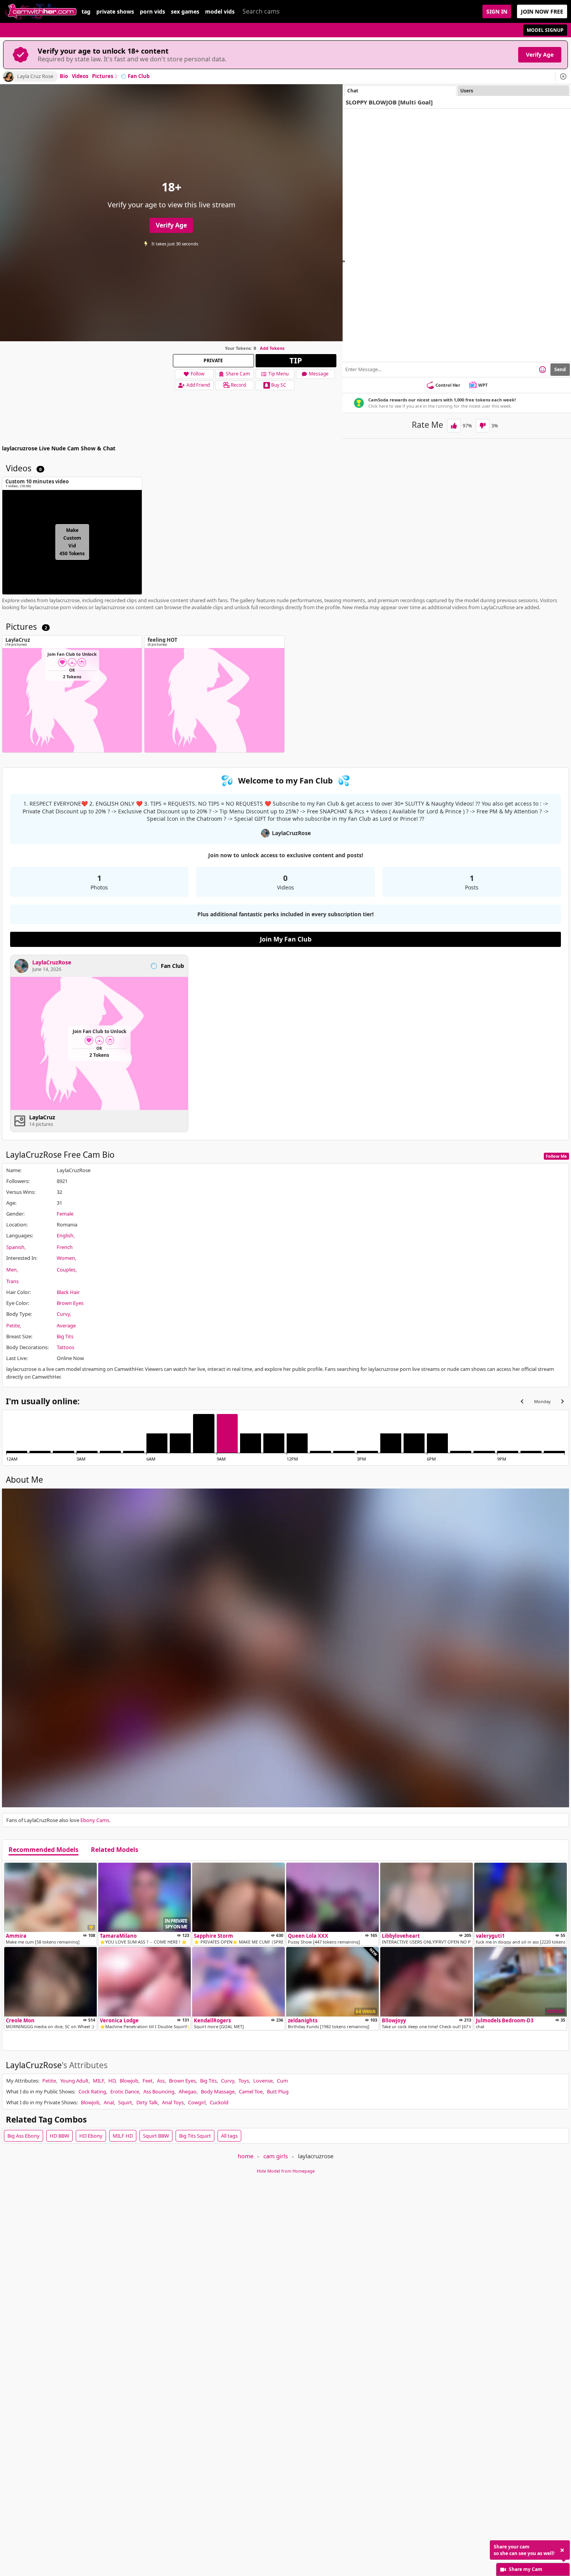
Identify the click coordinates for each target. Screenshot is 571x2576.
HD (112, 2081)
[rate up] (454, 426)
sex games (185, 12)
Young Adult (74, 2081)
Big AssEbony (24, 2136)
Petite (13, 1325)
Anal (109, 2102)
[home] (41, 11)
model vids (220, 12)
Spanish (15, 1247)
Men (11, 1270)
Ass (161, 2081)
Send (560, 369)
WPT (483, 385)
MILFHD (123, 2136)
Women (66, 1258)
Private (213, 360)
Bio (64, 76)
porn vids (152, 12)
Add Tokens (272, 348)
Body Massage (218, 2091)
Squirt (125, 2102)
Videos (80, 76)
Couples (66, 1270)
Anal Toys (173, 2102)
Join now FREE (542, 11)
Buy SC (279, 385)
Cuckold (219, 2102)
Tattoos (65, 1347)
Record (238, 385)
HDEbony (91, 2136)
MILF (98, 2081)
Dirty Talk (147, 2102)
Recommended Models (44, 1850)
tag (86, 12)
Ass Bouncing (159, 2091)
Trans (12, 1281)
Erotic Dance (125, 2091)
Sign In (497, 11)
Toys (244, 2081)
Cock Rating (92, 2091)
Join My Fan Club (286, 939)
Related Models (115, 1850)
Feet (148, 2081)
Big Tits (65, 1336)
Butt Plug (278, 2091)
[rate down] (483, 426)
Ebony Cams (95, 1820)
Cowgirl (197, 2102)
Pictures (105, 76)
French (65, 1247)
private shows (115, 12)
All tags (229, 2136)
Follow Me (556, 1156)
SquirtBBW (156, 2136)
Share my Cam (526, 2569)
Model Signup (545, 30)
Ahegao (188, 2091)
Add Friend (198, 385)
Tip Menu (279, 374)
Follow (198, 374)
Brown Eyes (70, 1303)
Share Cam (238, 374)
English (65, 1235)
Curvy (63, 1314)
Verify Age (540, 55)
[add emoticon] (542, 370)
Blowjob (129, 2081)
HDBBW (59, 2136)
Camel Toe (251, 2091)
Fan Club (139, 76)
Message (319, 374)
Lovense (263, 2081)
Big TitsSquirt (195, 2136)
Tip (296, 360)
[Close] (563, 76)
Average (66, 1325)
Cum (282, 2081)
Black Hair (68, 1292)
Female (65, 1214)
